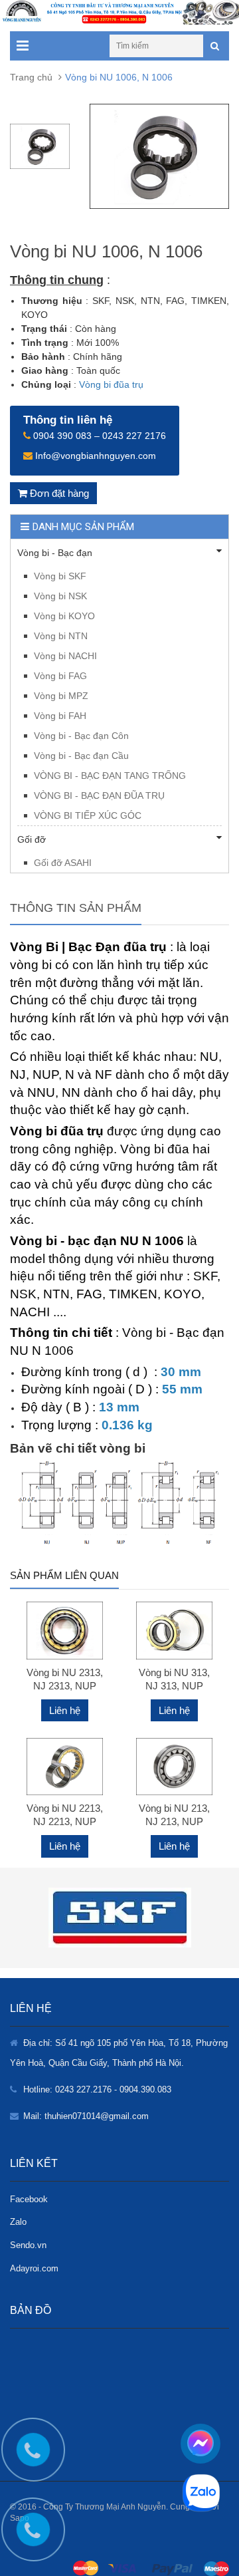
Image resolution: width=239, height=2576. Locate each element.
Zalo (18, 2222)
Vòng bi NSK (60, 596)
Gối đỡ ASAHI (63, 863)
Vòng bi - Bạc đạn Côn (81, 736)
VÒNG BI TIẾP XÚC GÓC (88, 815)
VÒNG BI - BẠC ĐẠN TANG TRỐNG (110, 776)
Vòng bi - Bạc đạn (55, 553)
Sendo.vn (28, 2245)
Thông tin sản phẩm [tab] (76, 908)
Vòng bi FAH (60, 716)
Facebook (29, 2199)
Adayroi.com (34, 2268)
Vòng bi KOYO (64, 616)
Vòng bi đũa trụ (111, 384)
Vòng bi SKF (60, 576)
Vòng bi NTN (61, 636)
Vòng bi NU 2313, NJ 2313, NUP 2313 (65, 1686)
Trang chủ (31, 77)
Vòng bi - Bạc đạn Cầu (81, 756)
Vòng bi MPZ (61, 696)
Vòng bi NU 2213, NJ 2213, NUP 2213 (65, 1821)
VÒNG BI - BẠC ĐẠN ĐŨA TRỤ (99, 795)
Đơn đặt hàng (58, 493)
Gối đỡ (32, 839)
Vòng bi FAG (60, 676)
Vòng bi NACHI (65, 656)
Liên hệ (65, 1710)
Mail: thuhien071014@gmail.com (86, 2116)
